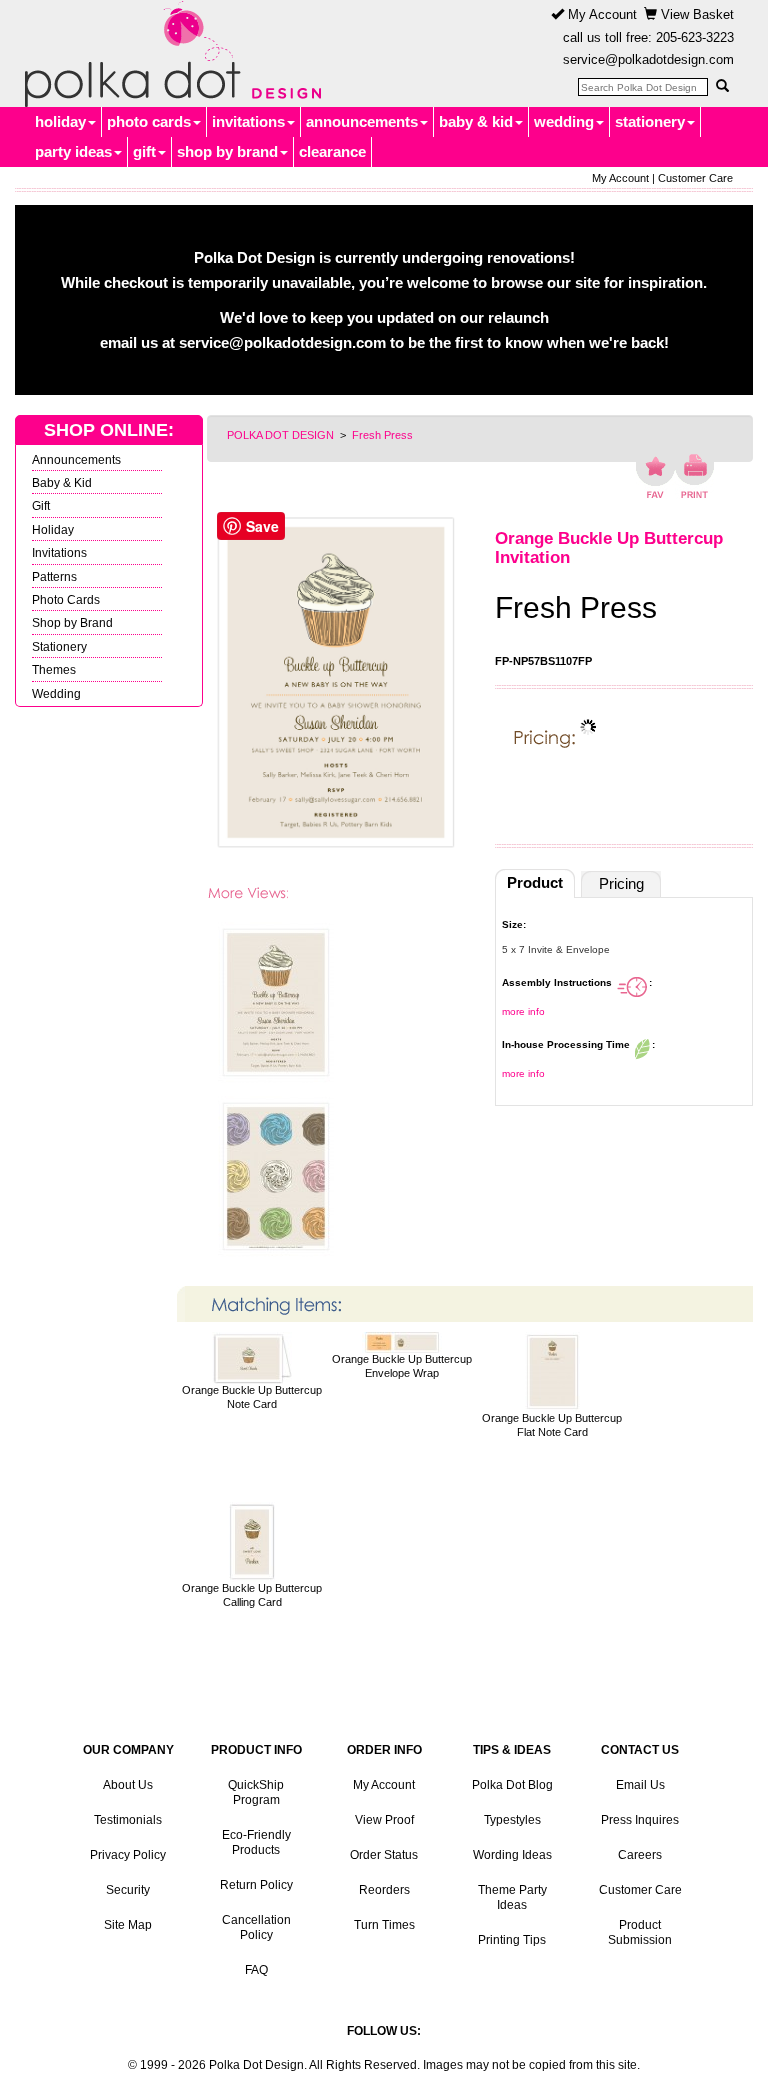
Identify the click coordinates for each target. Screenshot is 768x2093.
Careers (640, 1855)
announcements (362, 121)
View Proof (384, 1820)
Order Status (384, 1855)
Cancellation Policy (256, 1927)
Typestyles (512, 1820)
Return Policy (256, 1885)
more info (523, 1011)
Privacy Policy (128, 1855)
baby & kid (476, 121)
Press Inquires (640, 1820)
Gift (41, 505)
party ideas (73, 151)
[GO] (722, 86)
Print (694, 476)
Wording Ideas (512, 1855)
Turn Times (384, 1925)
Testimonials (128, 1820)
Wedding (56, 693)
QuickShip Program (256, 1792)
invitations (248, 121)
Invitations (59, 552)
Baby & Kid (62, 482)
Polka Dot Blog (512, 1785)
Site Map (128, 1925)
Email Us (640, 1785)
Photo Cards (66, 599)
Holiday (53, 529)
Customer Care (695, 178)
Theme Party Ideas (512, 1897)
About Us (128, 1785)
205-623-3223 (695, 37)
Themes (54, 669)
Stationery (59, 646)
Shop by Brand (72, 622)
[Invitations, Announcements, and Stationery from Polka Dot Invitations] (168, 54)
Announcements (76, 459)
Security (128, 1890)
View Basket (695, 14)
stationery (650, 121)
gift (144, 151)
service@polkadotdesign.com (648, 59)
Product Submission (640, 1932)
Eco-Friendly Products (256, 1842)
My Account (600, 14)
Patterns (54, 576)
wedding (564, 121)
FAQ (256, 1970)
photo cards (149, 121)
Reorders (384, 1890)
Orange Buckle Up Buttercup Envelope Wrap (402, 1365)
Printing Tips (512, 1940)
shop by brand (227, 151)
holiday (60, 121)
